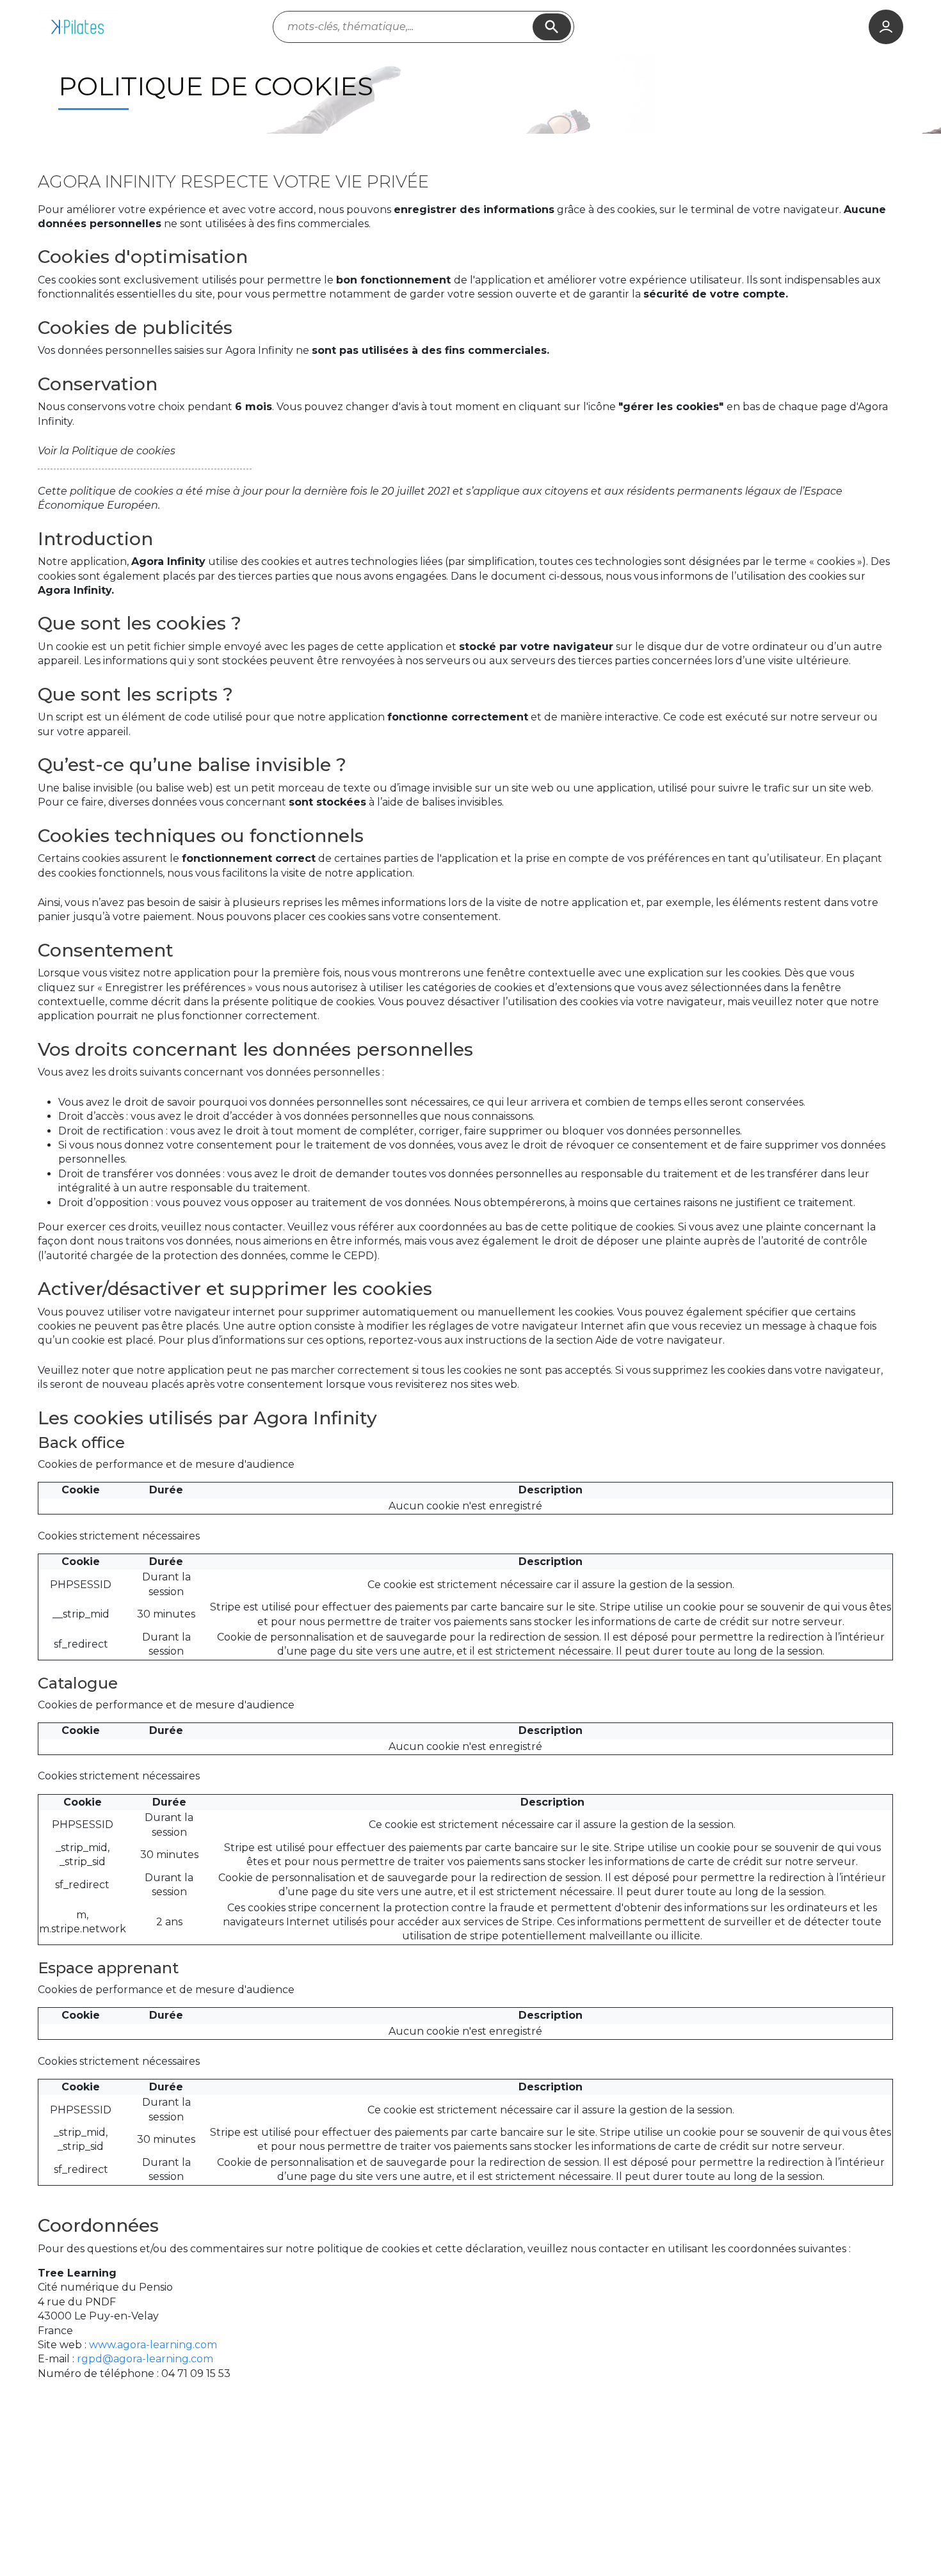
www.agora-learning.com (153, 2345)
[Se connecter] (886, 27)
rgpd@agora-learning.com (145, 2359)
